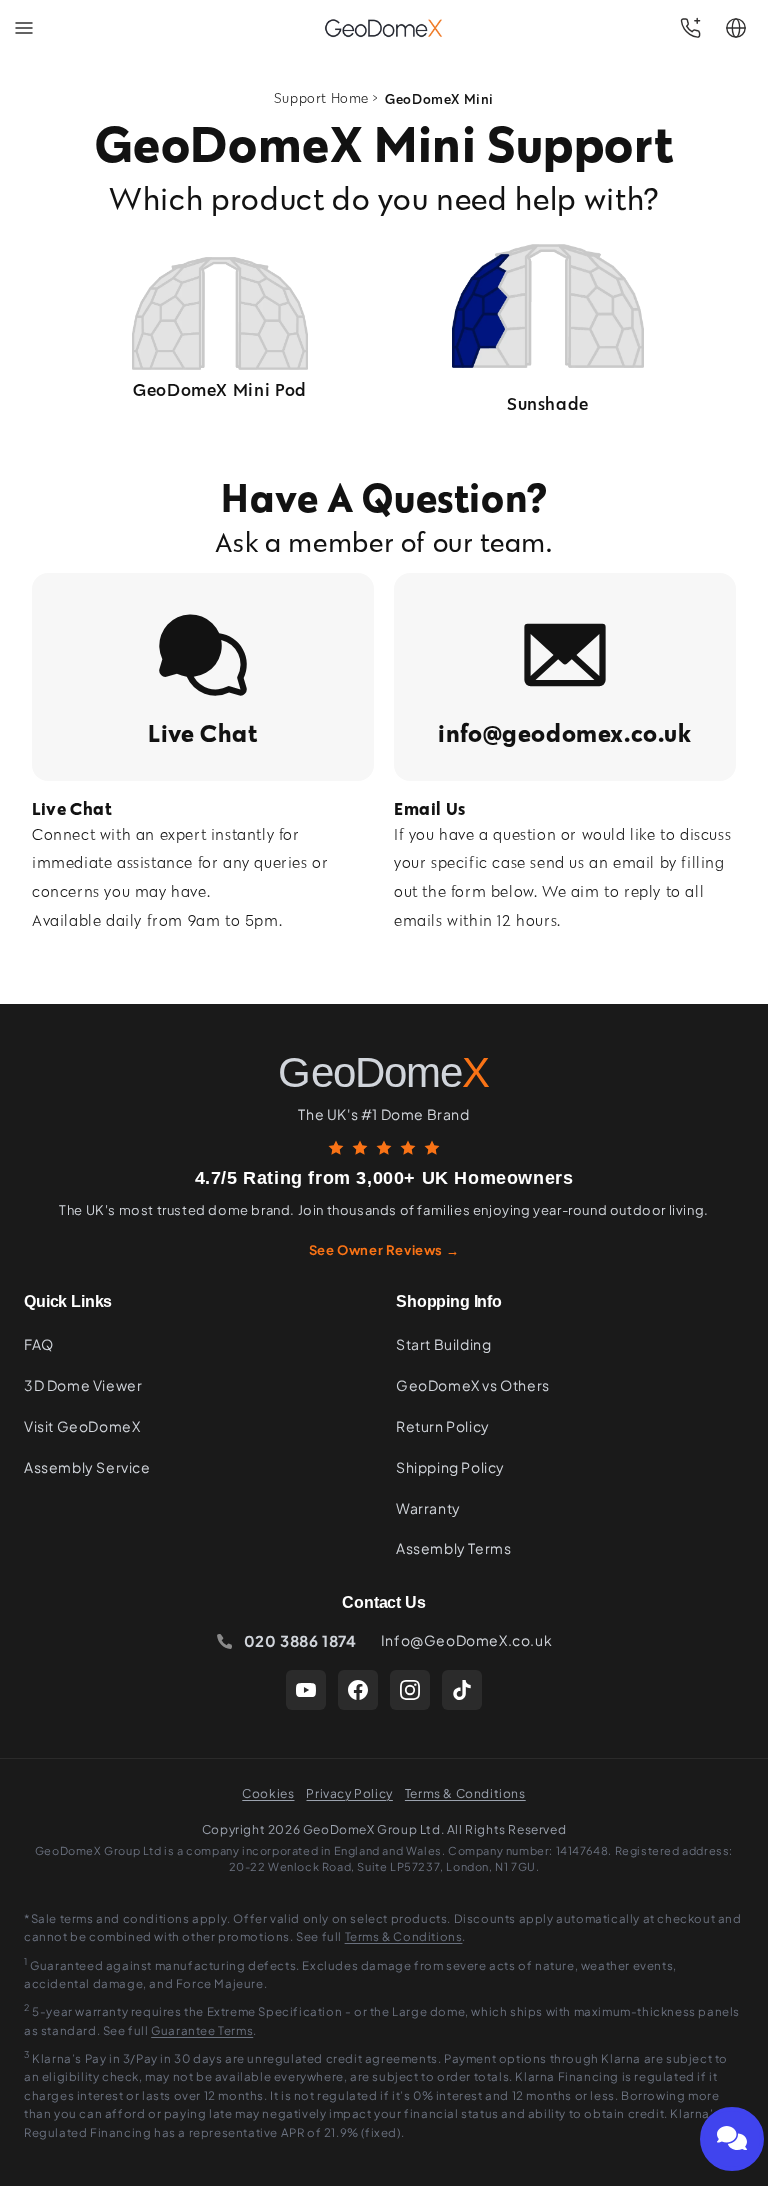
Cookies (268, 1793)
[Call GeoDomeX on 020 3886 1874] (690, 28)
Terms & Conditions (465, 1793)
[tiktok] (462, 1690)
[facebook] (358, 1690)
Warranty (428, 1508)
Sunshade (548, 403)
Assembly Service (87, 1467)
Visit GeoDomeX (82, 1426)
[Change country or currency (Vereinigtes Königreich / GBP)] (736, 28)
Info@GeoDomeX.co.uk (466, 1640)
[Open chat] (732, 2139)
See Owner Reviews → (384, 1250)
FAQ (39, 1344)
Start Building (443, 1344)
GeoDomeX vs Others (473, 1385)
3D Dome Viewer (83, 1385)
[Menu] (24, 28)
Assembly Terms (453, 1548)
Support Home (321, 98)
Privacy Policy (349, 1793)
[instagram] (410, 1690)
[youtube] (306, 1690)
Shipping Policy (450, 1467)
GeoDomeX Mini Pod (220, 389)
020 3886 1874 (300, 1640)
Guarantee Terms (202, 2030)
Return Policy (443, 1426)
